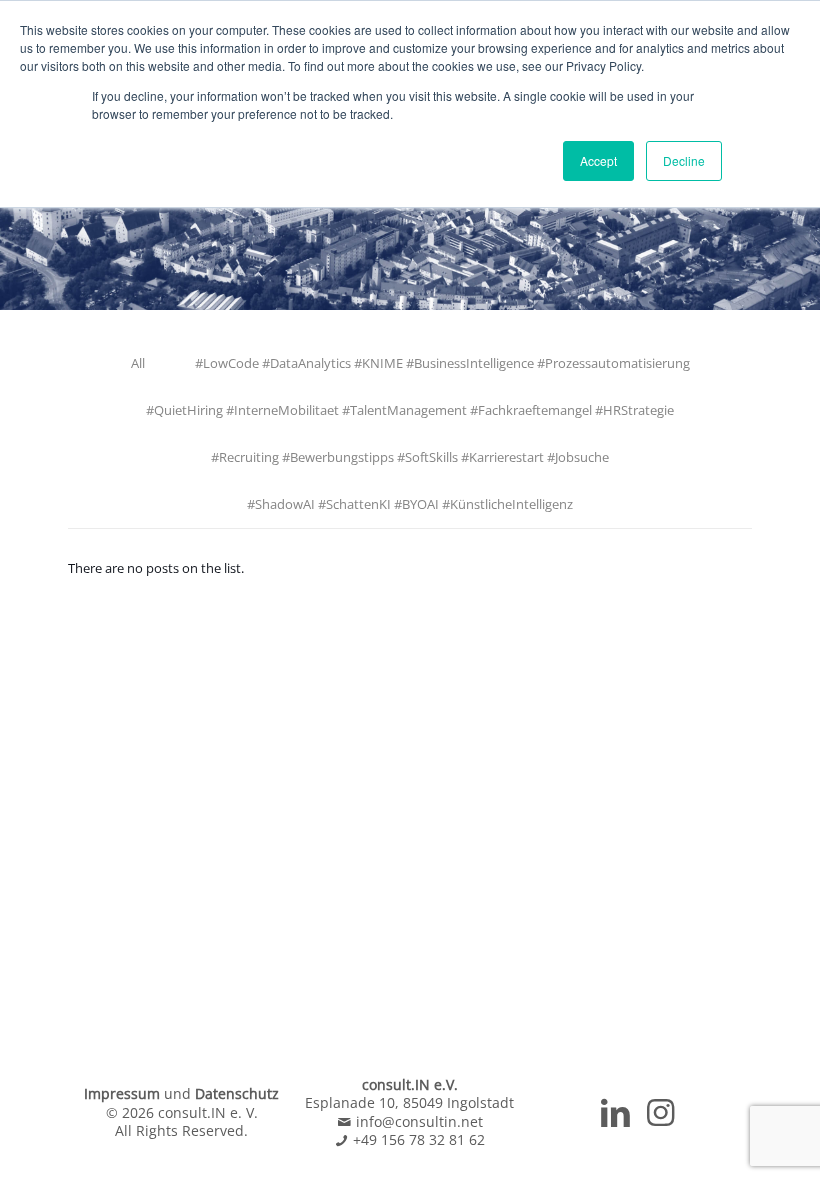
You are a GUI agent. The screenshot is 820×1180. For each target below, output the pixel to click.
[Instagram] (660, 1118)
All (138, 363)
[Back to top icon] (724, 1139)
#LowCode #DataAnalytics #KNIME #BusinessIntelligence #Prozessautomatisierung (442, 363)
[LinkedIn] (615, 1118)
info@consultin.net (417, 1121)
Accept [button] (598, 160)
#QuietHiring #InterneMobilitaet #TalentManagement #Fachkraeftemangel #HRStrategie (410, 410)
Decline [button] (684, 160)
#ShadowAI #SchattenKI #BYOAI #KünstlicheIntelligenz (410, 504)
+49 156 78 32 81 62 (417, 1139)
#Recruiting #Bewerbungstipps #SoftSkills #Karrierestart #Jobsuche (410, 457)
